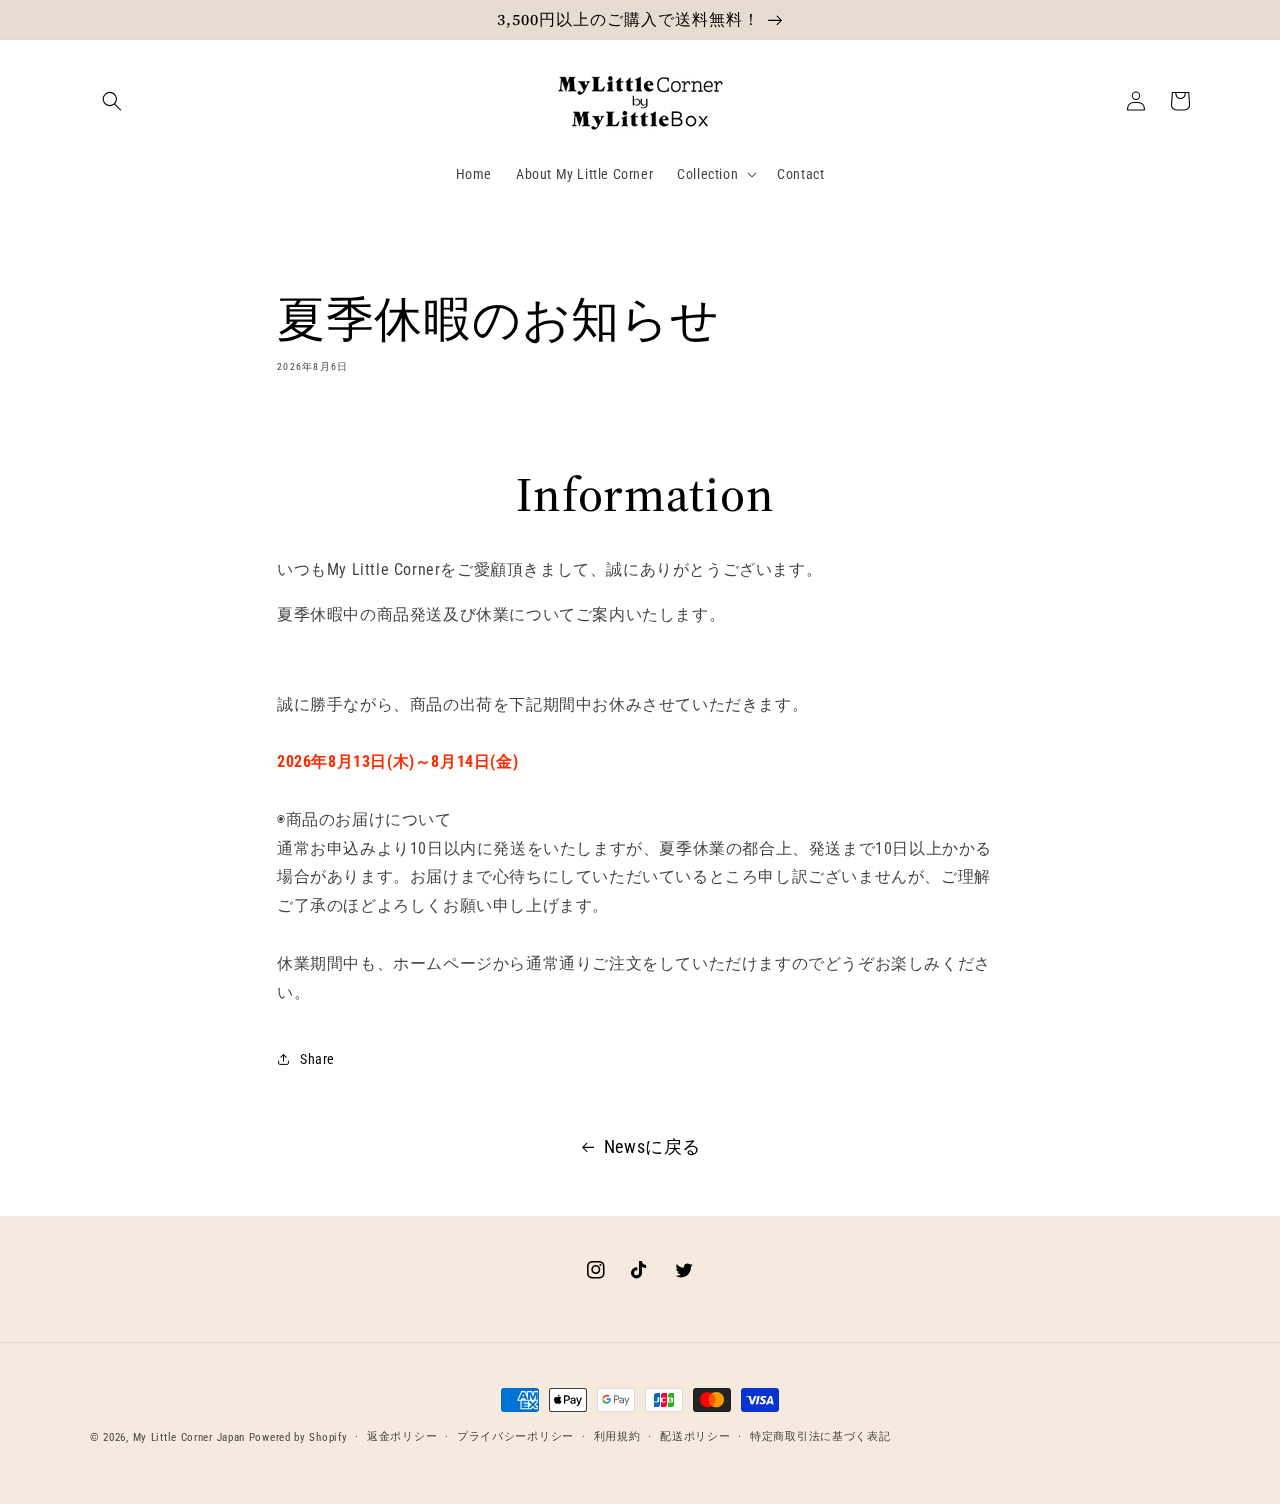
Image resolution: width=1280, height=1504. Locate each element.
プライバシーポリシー (515, 1436)
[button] (112, 101)
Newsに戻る (652, 1146)
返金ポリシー (402, 1436)
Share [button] (317, 1059)
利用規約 (617, 1436)
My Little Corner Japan (189, 1437)
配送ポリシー (695, 1436)
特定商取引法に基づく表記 (820, 1436)
